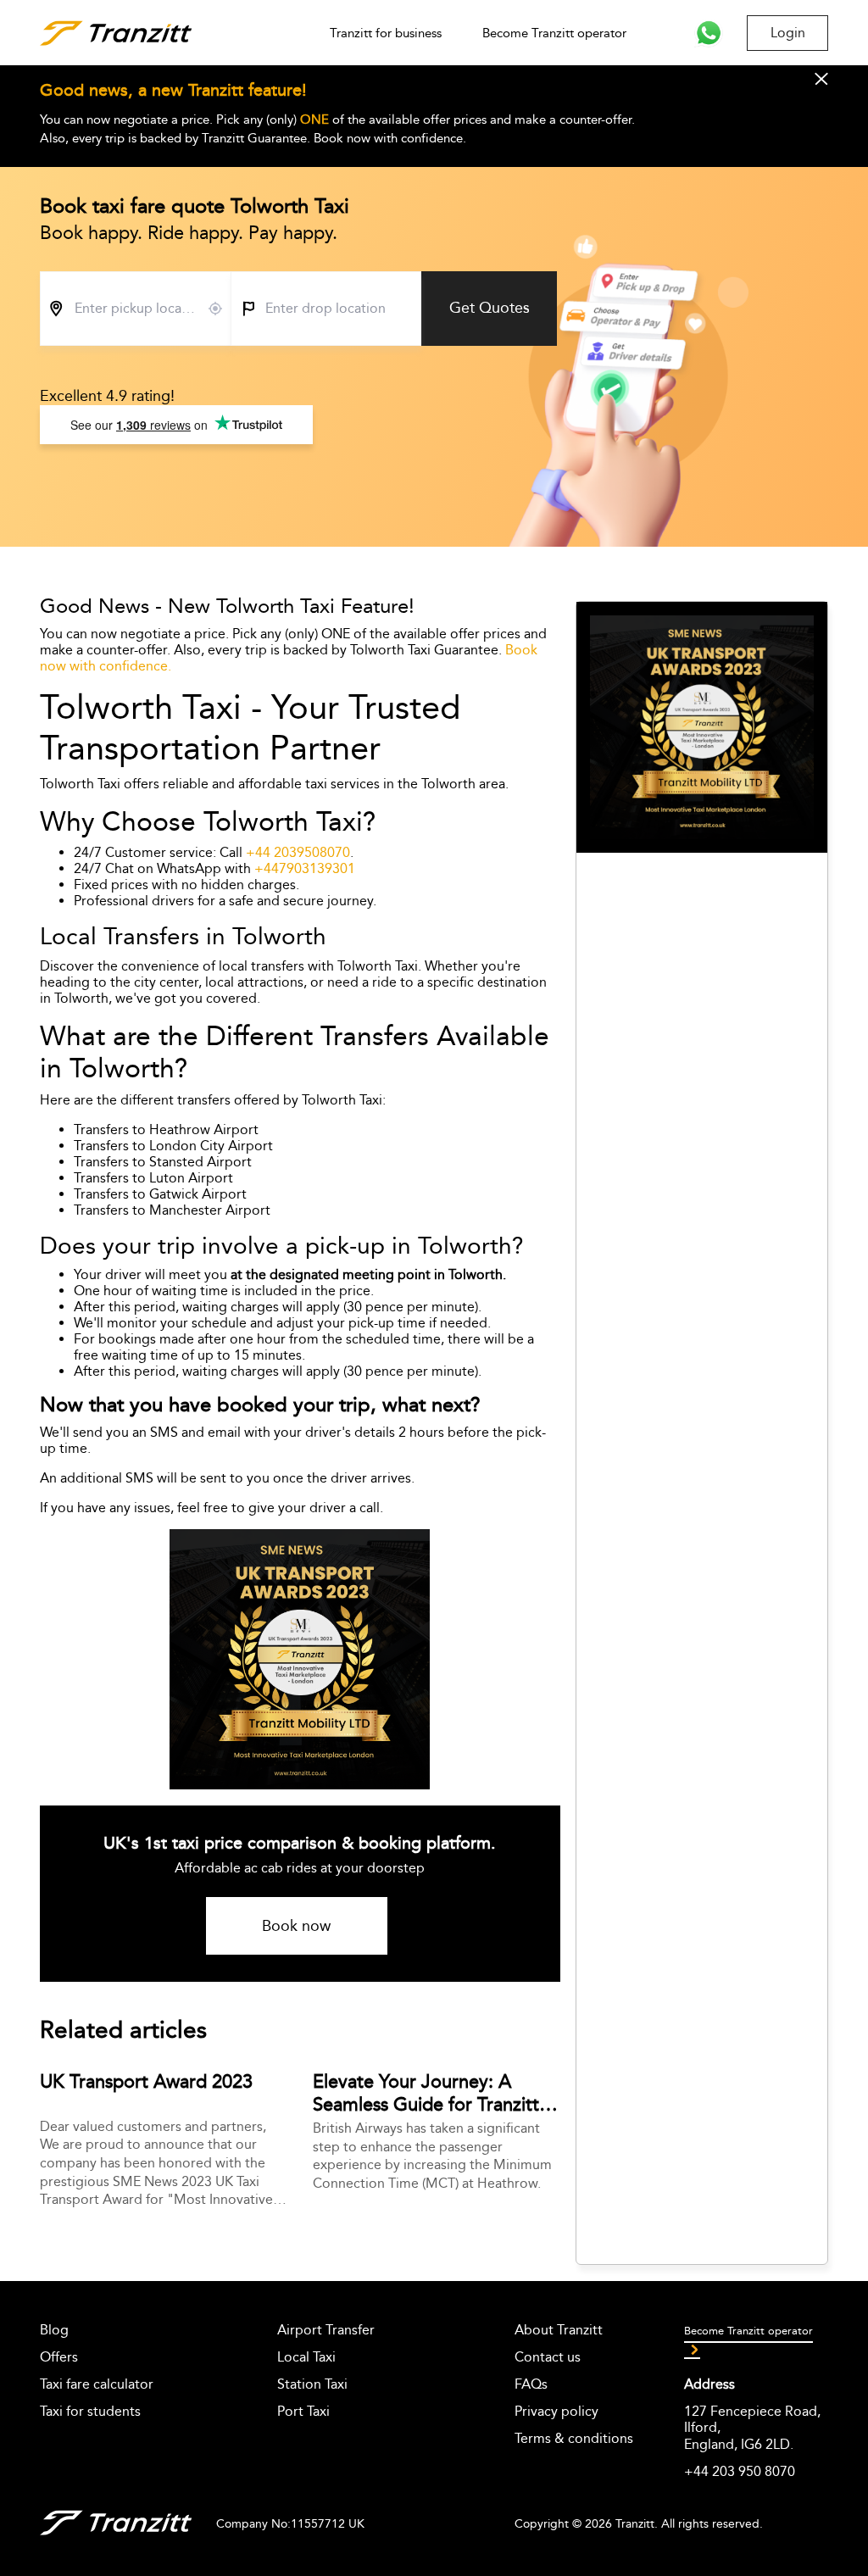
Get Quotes (490, 308)
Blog (54, 2330)
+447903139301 (305, 868)
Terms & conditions (574, 2438)
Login (788, 33)
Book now (296, 1926)
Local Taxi (306, 2357)
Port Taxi (303, 2411)
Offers (59, 2357)
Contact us (548, 2357)
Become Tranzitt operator (554, 33)
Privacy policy (556, 2411)
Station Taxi (312, 2384)
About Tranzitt (559, 2330)
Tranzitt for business (386, 33)
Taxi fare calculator (97, 2384)
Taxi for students (90, 2411)
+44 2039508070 (298, 852)
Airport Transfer (326, 2330)
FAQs (531, 2384)
